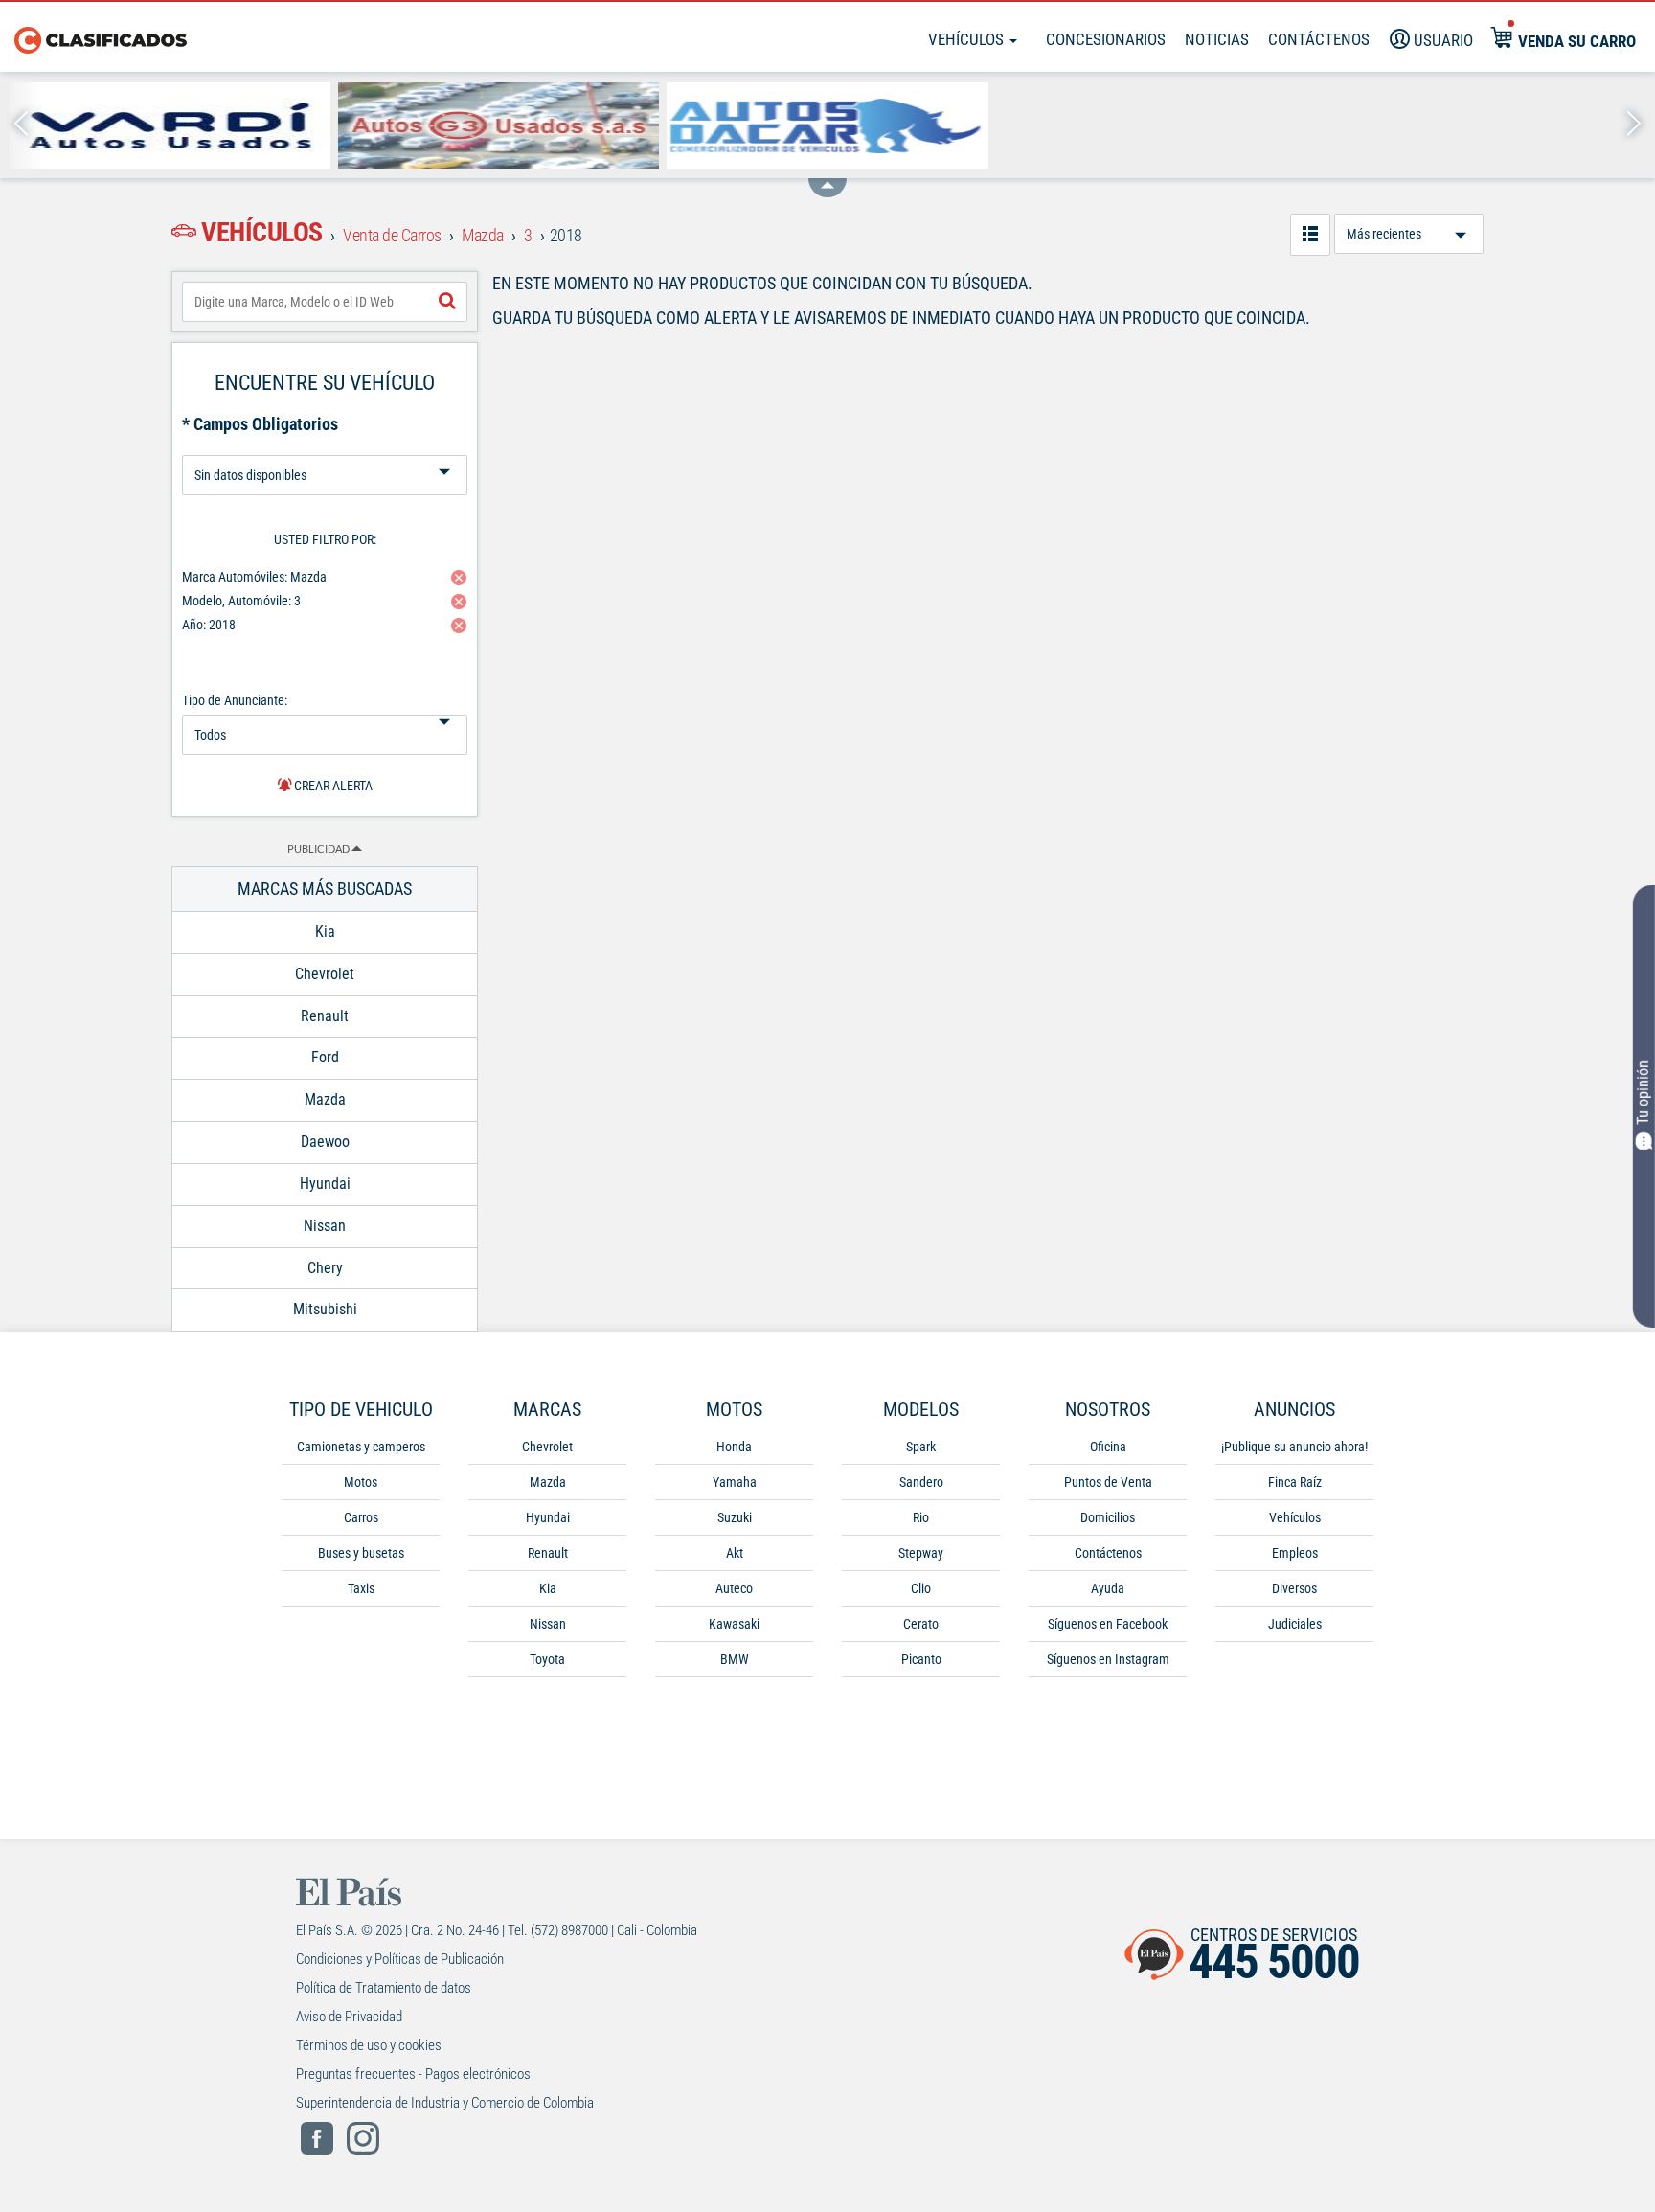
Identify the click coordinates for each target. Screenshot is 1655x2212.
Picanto (921, 1659)
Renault (548, 1553)
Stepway (921, 1553)
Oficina (1108, 1447)
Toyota (547, 1659)
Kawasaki (734, 1624)
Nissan (548, 1624)
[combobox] (325, 302)
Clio (921, 1588)
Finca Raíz (1295, 1482)
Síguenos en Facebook (1108, 1624)
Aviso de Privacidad (349, 2017)
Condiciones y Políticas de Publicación (400, 1959)
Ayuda (1108, 1588)
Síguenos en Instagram (1108, 1659)
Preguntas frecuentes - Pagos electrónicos (413, 2074)
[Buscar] (447, 302)
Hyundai (548, 1517)
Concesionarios (1106, 39)
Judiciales (1295, 1624)
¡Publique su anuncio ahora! (1294, 1447)
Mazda (548, 1482)
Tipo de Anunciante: (235, 700)
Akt (735, 1553)
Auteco (734, 1588)
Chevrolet (547, 1447)
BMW (735, 1659)
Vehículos (968, 39)
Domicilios (1108, 1517)
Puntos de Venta (1108, 1482)
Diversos (1294, 1588)
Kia (548, 1588)
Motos (361, 1482)
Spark (921, 1447)
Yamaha (735, 1482)
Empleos (1295, 1553)
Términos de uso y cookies (369, 2045)
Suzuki (735, 1517)
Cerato (921, 1624)
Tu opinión (1643, 1092)
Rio (921, 1517)
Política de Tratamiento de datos (384, 1988)
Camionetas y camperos (361, 1447)
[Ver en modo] (1310, 235)
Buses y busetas (361, 1553)
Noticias (1217, 39)
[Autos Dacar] (827, 125)
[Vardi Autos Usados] (170, 125)
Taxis (361, 1588)
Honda (734, 1447)
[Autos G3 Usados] (499, 125)
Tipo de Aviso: (325, 448)
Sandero (921, 1482)
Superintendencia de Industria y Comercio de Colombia (445, 2103)
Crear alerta (332, 786)
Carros (361, 1517)
